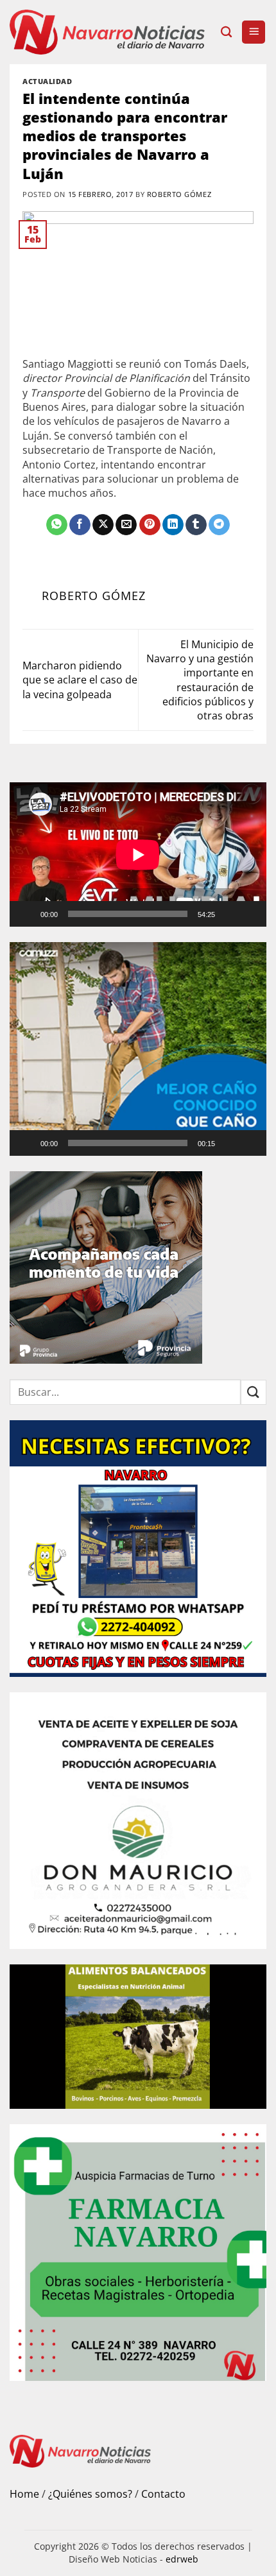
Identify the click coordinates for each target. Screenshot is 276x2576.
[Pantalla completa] (251, 914)
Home (24, 2494)
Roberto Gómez (179, 194)
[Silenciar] (230, 914)
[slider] (128, 1143)
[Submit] (254, 1392)
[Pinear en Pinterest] (150, 525)
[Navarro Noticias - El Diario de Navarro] (110, 32)
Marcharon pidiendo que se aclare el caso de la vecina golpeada (80, 680)
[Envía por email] (126, 525)
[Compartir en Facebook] (80, 525)
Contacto (163, 2494)
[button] (254, 32)
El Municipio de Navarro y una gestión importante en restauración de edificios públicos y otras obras (200, 680)
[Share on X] (103, 525)
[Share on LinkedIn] (173, 525)
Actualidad (47, 81)
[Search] (226, 32)
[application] (138, 854)
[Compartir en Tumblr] (196, 525)
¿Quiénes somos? (90, 2494)
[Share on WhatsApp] (57, 525)
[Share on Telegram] (219, 525)
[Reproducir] (28, 914)
